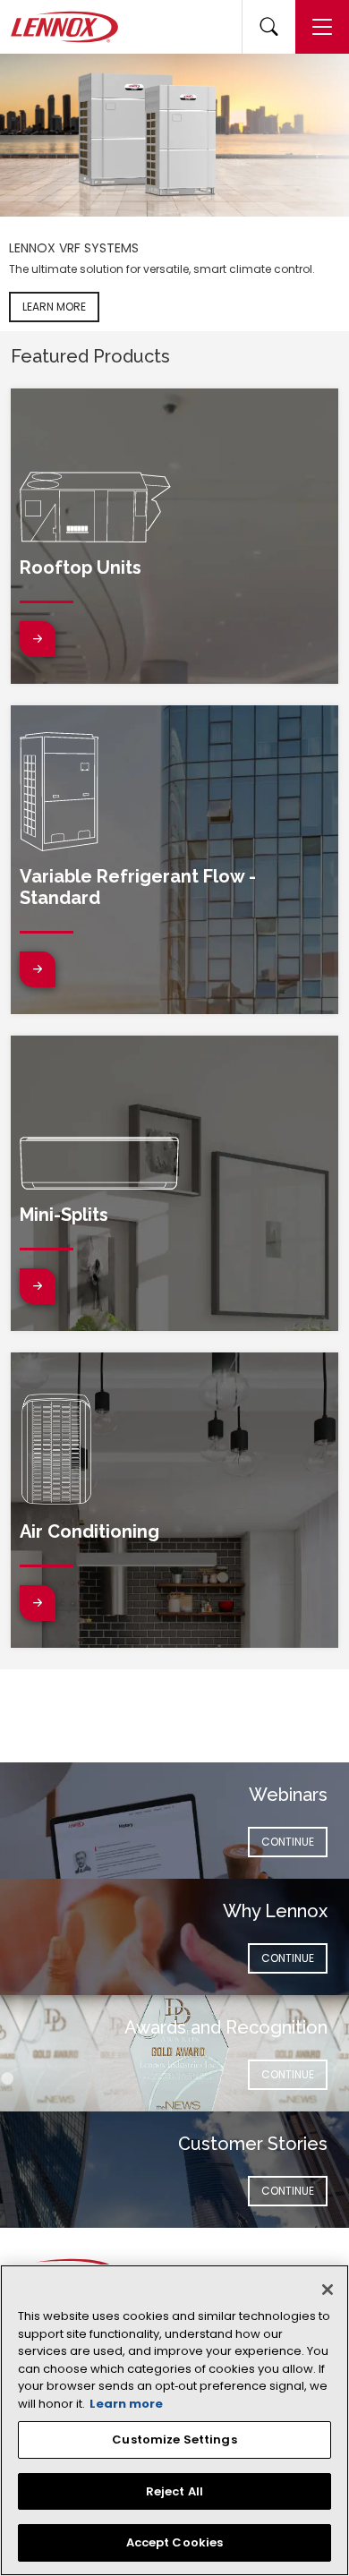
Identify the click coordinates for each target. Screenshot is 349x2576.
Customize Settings (174, 2440)
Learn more (126, 2404)
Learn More (54, 307)
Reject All (174, 2491)
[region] (174, 2420)
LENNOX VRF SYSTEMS (74, 248)
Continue (294, 1841)
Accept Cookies (175, 2542)
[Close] (328, 2290)
